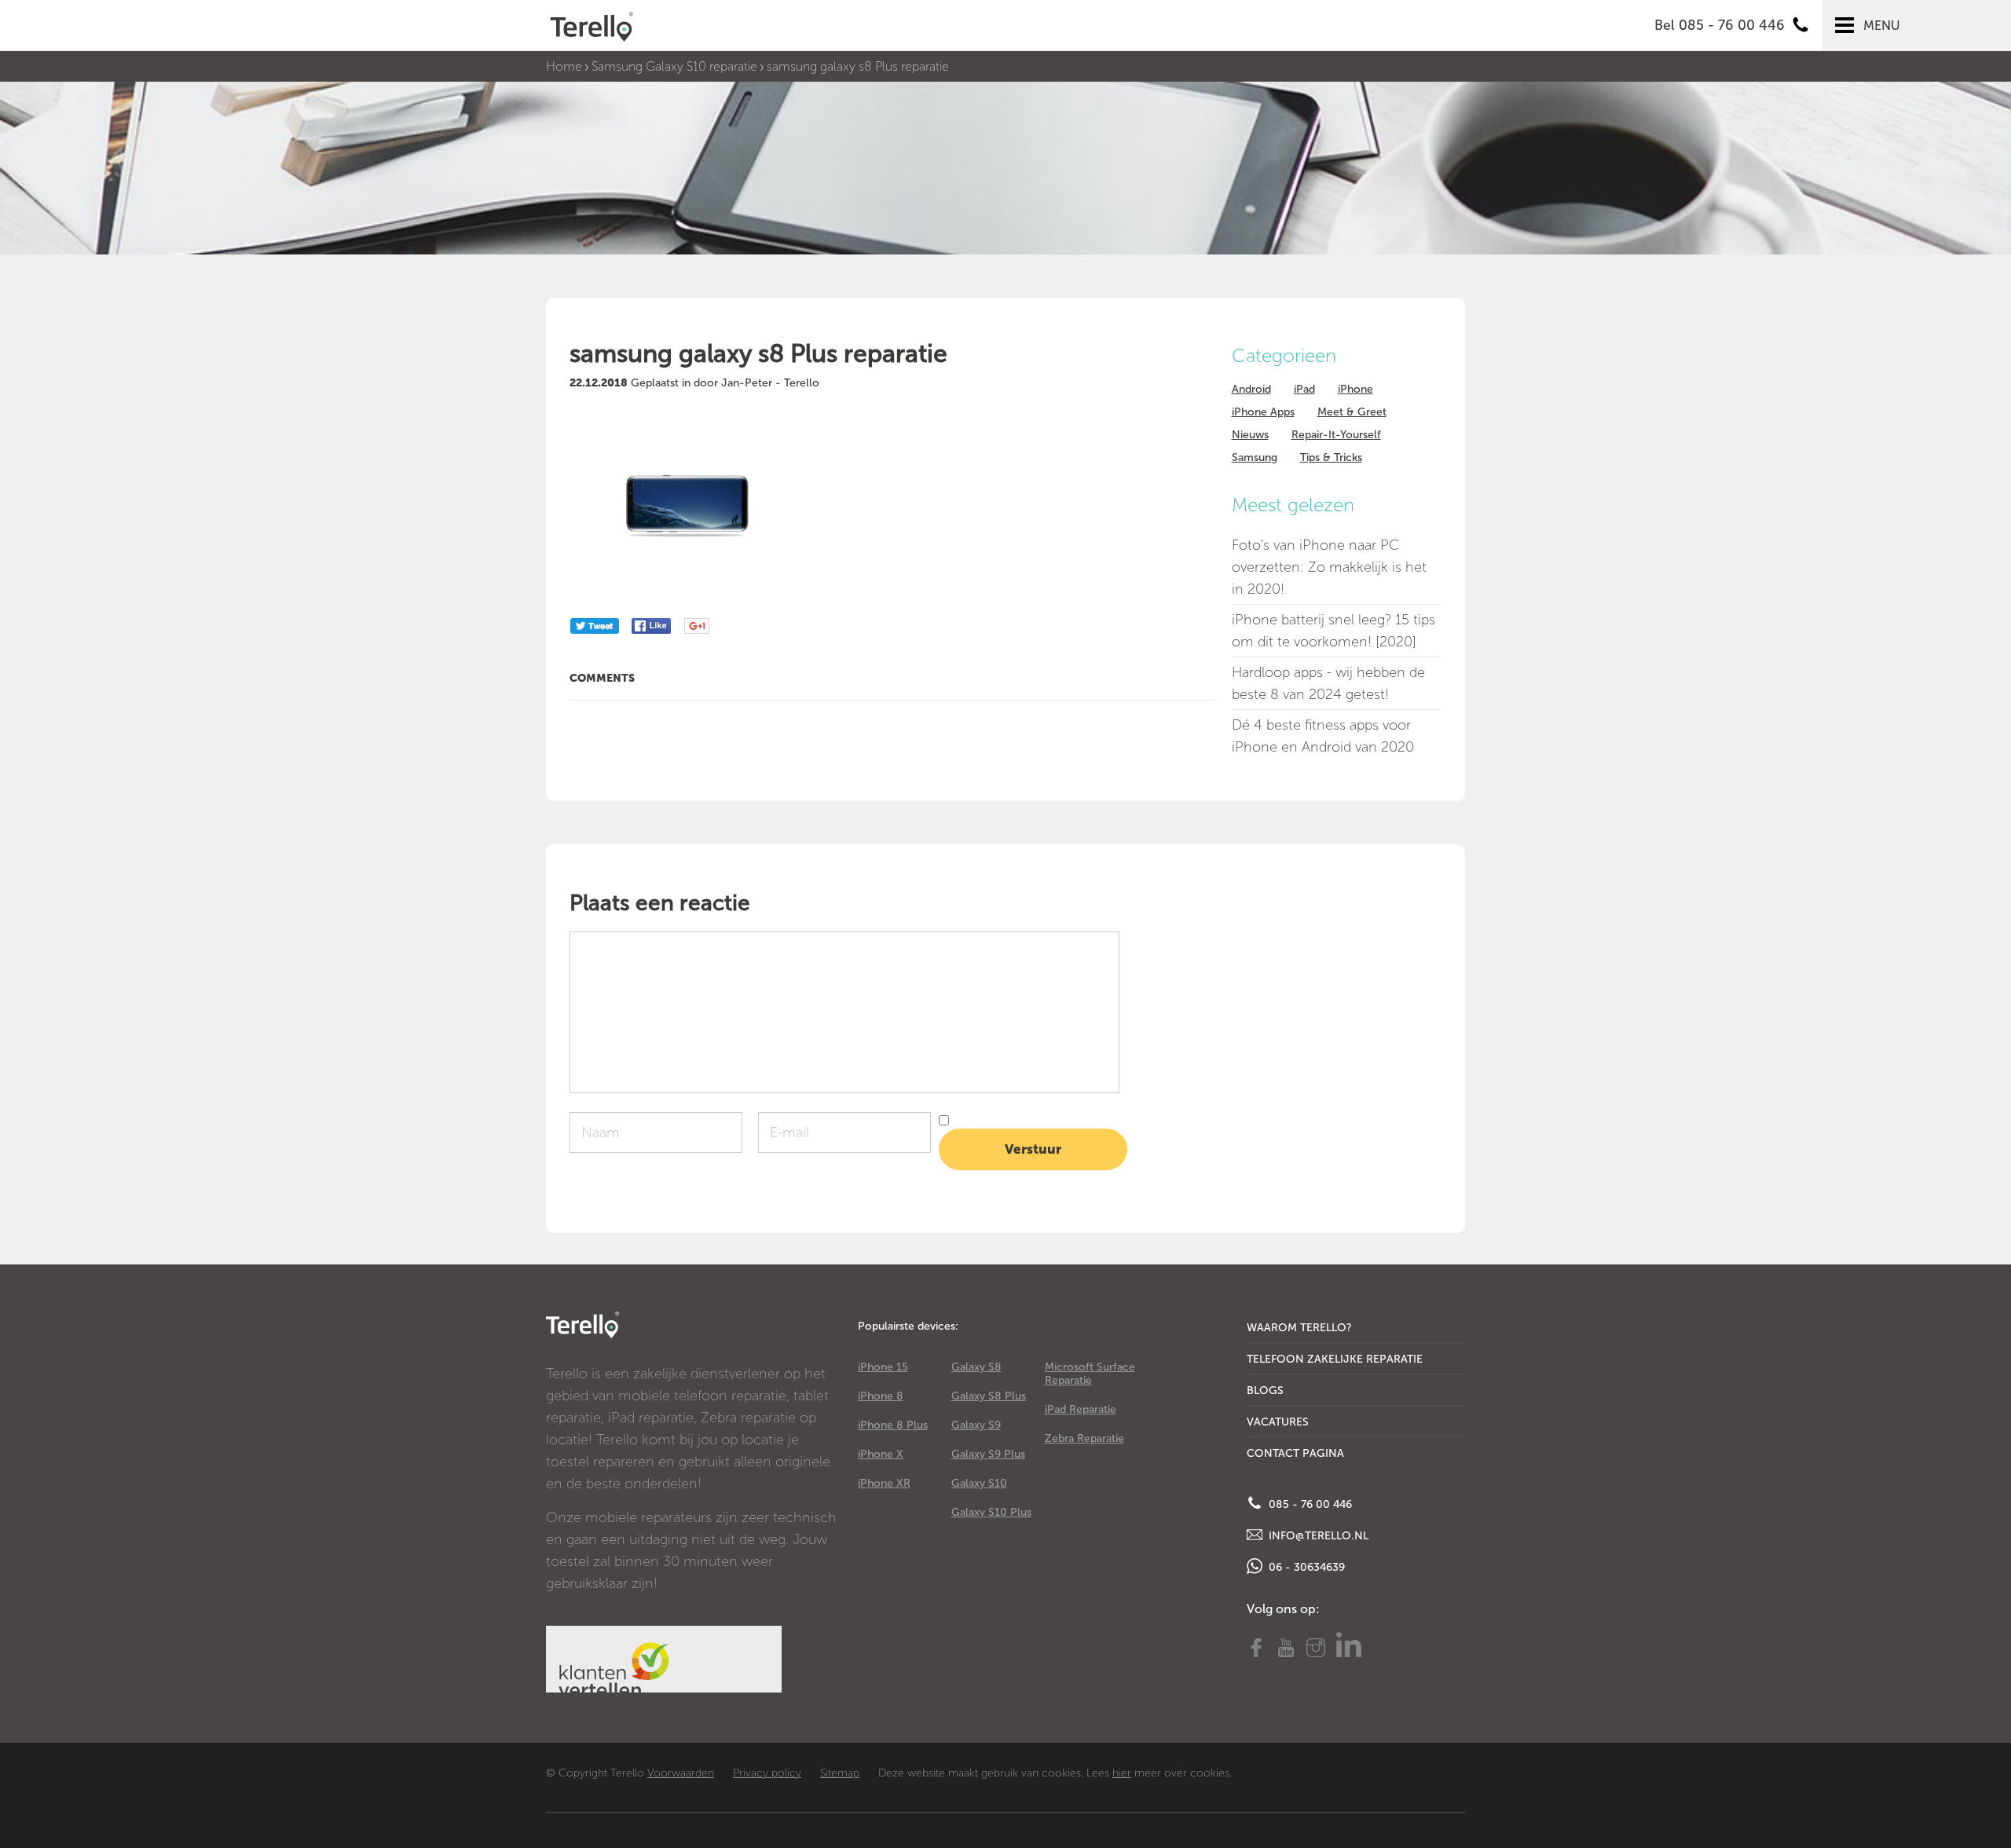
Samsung (1255, 457)
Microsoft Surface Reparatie (1090, 1374)
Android (1251, 389)
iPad (1304, 389)
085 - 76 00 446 (1309, 1504)
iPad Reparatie (1081, 1409)
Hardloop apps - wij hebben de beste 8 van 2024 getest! (1328, 683)
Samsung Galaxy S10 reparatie (674, 66)
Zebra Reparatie (1084, 1438)
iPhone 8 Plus (893, 1425)
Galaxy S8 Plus (989, 1396)
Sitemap (840, 1773)
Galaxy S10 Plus (991, 1512)
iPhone (1355, 389)
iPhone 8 (881, 1396)
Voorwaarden (681, 1773)
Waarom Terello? (1299, 1328)
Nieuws (1250, 435)
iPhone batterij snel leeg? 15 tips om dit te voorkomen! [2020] (1333, 631)
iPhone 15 (883, 1367)
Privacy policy (767, 1773)
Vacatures (1278, 1422)
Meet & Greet (1352, 412)
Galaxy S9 (976, 1425)
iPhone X (881, 1454)
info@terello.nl (1317, 1536)
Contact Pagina (1295, 1453)
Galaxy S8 (976, 1367)
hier (1122, 1773)
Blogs (1265, 1391)
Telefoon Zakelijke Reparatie (1335, 1359)
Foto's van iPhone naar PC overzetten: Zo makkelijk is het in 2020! (1329, 567)
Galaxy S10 (979, 1483)
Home (564, 66)
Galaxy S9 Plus (988, 1454)
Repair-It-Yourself (1336, 435)
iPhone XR (884, 1483)
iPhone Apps (1263, 412)
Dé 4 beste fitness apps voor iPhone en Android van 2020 (1323, 736)
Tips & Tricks (1331, 457)
